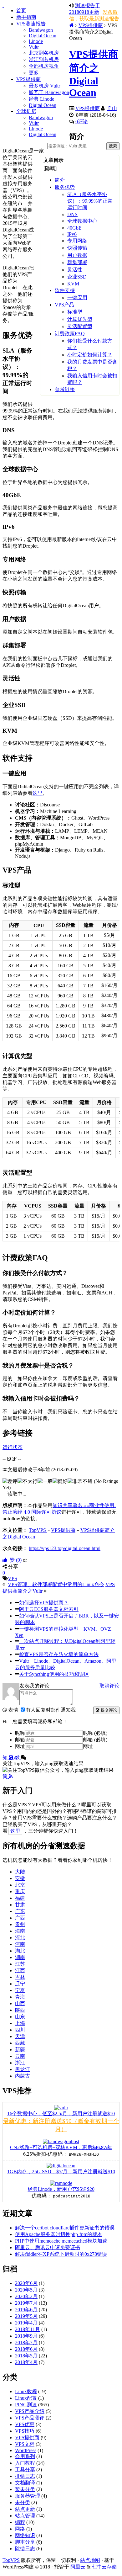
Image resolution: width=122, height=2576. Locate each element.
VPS (13, 1578)
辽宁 (20, 1984)
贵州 (20, 1924)
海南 (20, 1931)
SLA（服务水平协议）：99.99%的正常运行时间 (90, 201)
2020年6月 (26, 2283)
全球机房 (26, 111)
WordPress (26, 2450)
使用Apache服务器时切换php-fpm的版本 (59, 2234)
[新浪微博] (18, 1758)
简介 (60, 180)
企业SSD (77, 277)
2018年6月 (26, 2349)
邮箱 (20, 1740)
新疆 (20, 2050)
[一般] (45, 1482)
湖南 (20, 1957)
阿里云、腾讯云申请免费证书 (48, 2247)
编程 (20, 2522)
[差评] (10, 1482)
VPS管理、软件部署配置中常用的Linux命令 (56, 1584)
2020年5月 (26, 2290)
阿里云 (78, 2567)
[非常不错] (80, 1482)
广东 (20, 1911)
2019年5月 (26, 2316)
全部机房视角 (44, 66)
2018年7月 (26, 2342)
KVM (73, 284)
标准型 (75, 312)
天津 (20, 2036)
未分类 (23, 2502)
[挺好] (60, 1482)
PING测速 (26, 2405)
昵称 (20, 1733)
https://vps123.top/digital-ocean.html (65, 1548)
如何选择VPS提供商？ (44, 1603)
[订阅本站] (11, 1776)
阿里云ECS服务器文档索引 (49, 1609)
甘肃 (20, 1905)
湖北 (20, 1951)
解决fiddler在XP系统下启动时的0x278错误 (61, 2254)
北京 (20, 1885)
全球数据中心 (82, 221)
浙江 (20, 2063)
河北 (20, 1938)
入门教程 (25, 2463)
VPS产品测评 (30, 2418)
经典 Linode (41, 99)
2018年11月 (28, 2329)
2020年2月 (26, 2296)
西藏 (20, 2043)
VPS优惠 (25, 2424)
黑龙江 (23, 2069)
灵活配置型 (80, 326)
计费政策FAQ (70, 334)
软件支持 (65, 290)
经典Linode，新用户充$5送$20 (61, 2189)
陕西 (20, 2010)
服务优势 (65, 187)
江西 (20, 1971)
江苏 (20, 1964)
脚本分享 (25, 2542)
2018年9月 (26, 2336)
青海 (20, 1997)
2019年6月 (26, 2310)
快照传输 (77, 248)
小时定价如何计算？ (90, 355)
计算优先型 (80, 319)
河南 (20, 1944)
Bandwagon (41, 30)
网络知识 (25, 2535)
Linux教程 (26, 2391)
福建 (20, 1898)
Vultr (34, 47)
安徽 (20, 1878)
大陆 (20, 1872)
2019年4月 (26, 2323)
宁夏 (20, 1990)
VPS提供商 (28, 79)
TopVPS (11, 2560)
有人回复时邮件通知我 (51, 1710)
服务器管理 (28, 2496)
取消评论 (109, 1686)
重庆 (20, 1891)
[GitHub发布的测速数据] (12, 1758)
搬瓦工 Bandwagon (49, 92)
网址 (20, 1746)
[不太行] (28, 1482)
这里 (38, 793)
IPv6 (72, 234)
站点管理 (25, 2516)
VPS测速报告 (31, 24)
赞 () (15, 1560)
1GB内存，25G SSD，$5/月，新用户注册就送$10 (61, 2172)
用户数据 (77, 255)
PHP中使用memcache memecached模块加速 (61, 2241)
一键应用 (77, 297)
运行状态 (13, 1447)
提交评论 (108, 1710)
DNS (72, 214)
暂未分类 (25, 2489)
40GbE (74, 228)
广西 (20, 1918)
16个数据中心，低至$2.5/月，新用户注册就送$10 (61, 2114)
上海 (20, 2023)
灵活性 (75, 270)
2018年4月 (26, 2362)
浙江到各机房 (44, 59)
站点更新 (25, 2509)
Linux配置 (26, 2398)
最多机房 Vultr (44, 86)
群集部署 (77, 262)
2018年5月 (26, 2356)
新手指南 (26, 17)
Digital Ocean (43, 36)
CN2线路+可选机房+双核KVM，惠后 (61, 2147)
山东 (20, 2017)
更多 (34, 73)
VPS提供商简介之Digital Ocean (94, 73)
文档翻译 (25, 2483)
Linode (36, 41)
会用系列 (25, 2456)
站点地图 (90, 2560)
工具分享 (25, 2470)
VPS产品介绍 (30, 2411)
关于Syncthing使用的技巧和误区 (54, 1674)
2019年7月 (26, 2303)
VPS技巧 (25, 2431)
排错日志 (25, 2476)
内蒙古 (23, 2076)
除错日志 (25, 2549)
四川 (20, 2030)
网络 (20, 2529)
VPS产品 (64, 305)
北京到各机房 (44, 53)
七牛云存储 (104, 2567)
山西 (20, 2003)
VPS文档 (25, 2444)
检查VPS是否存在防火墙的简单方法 (59, 1654)
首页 (21, 11)
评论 (82, 122)
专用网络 (77, 241)
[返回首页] (71, 25)
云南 (20, 2056)
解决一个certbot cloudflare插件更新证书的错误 (65, 2228)
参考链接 (65, 389)
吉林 (20, 1977)
